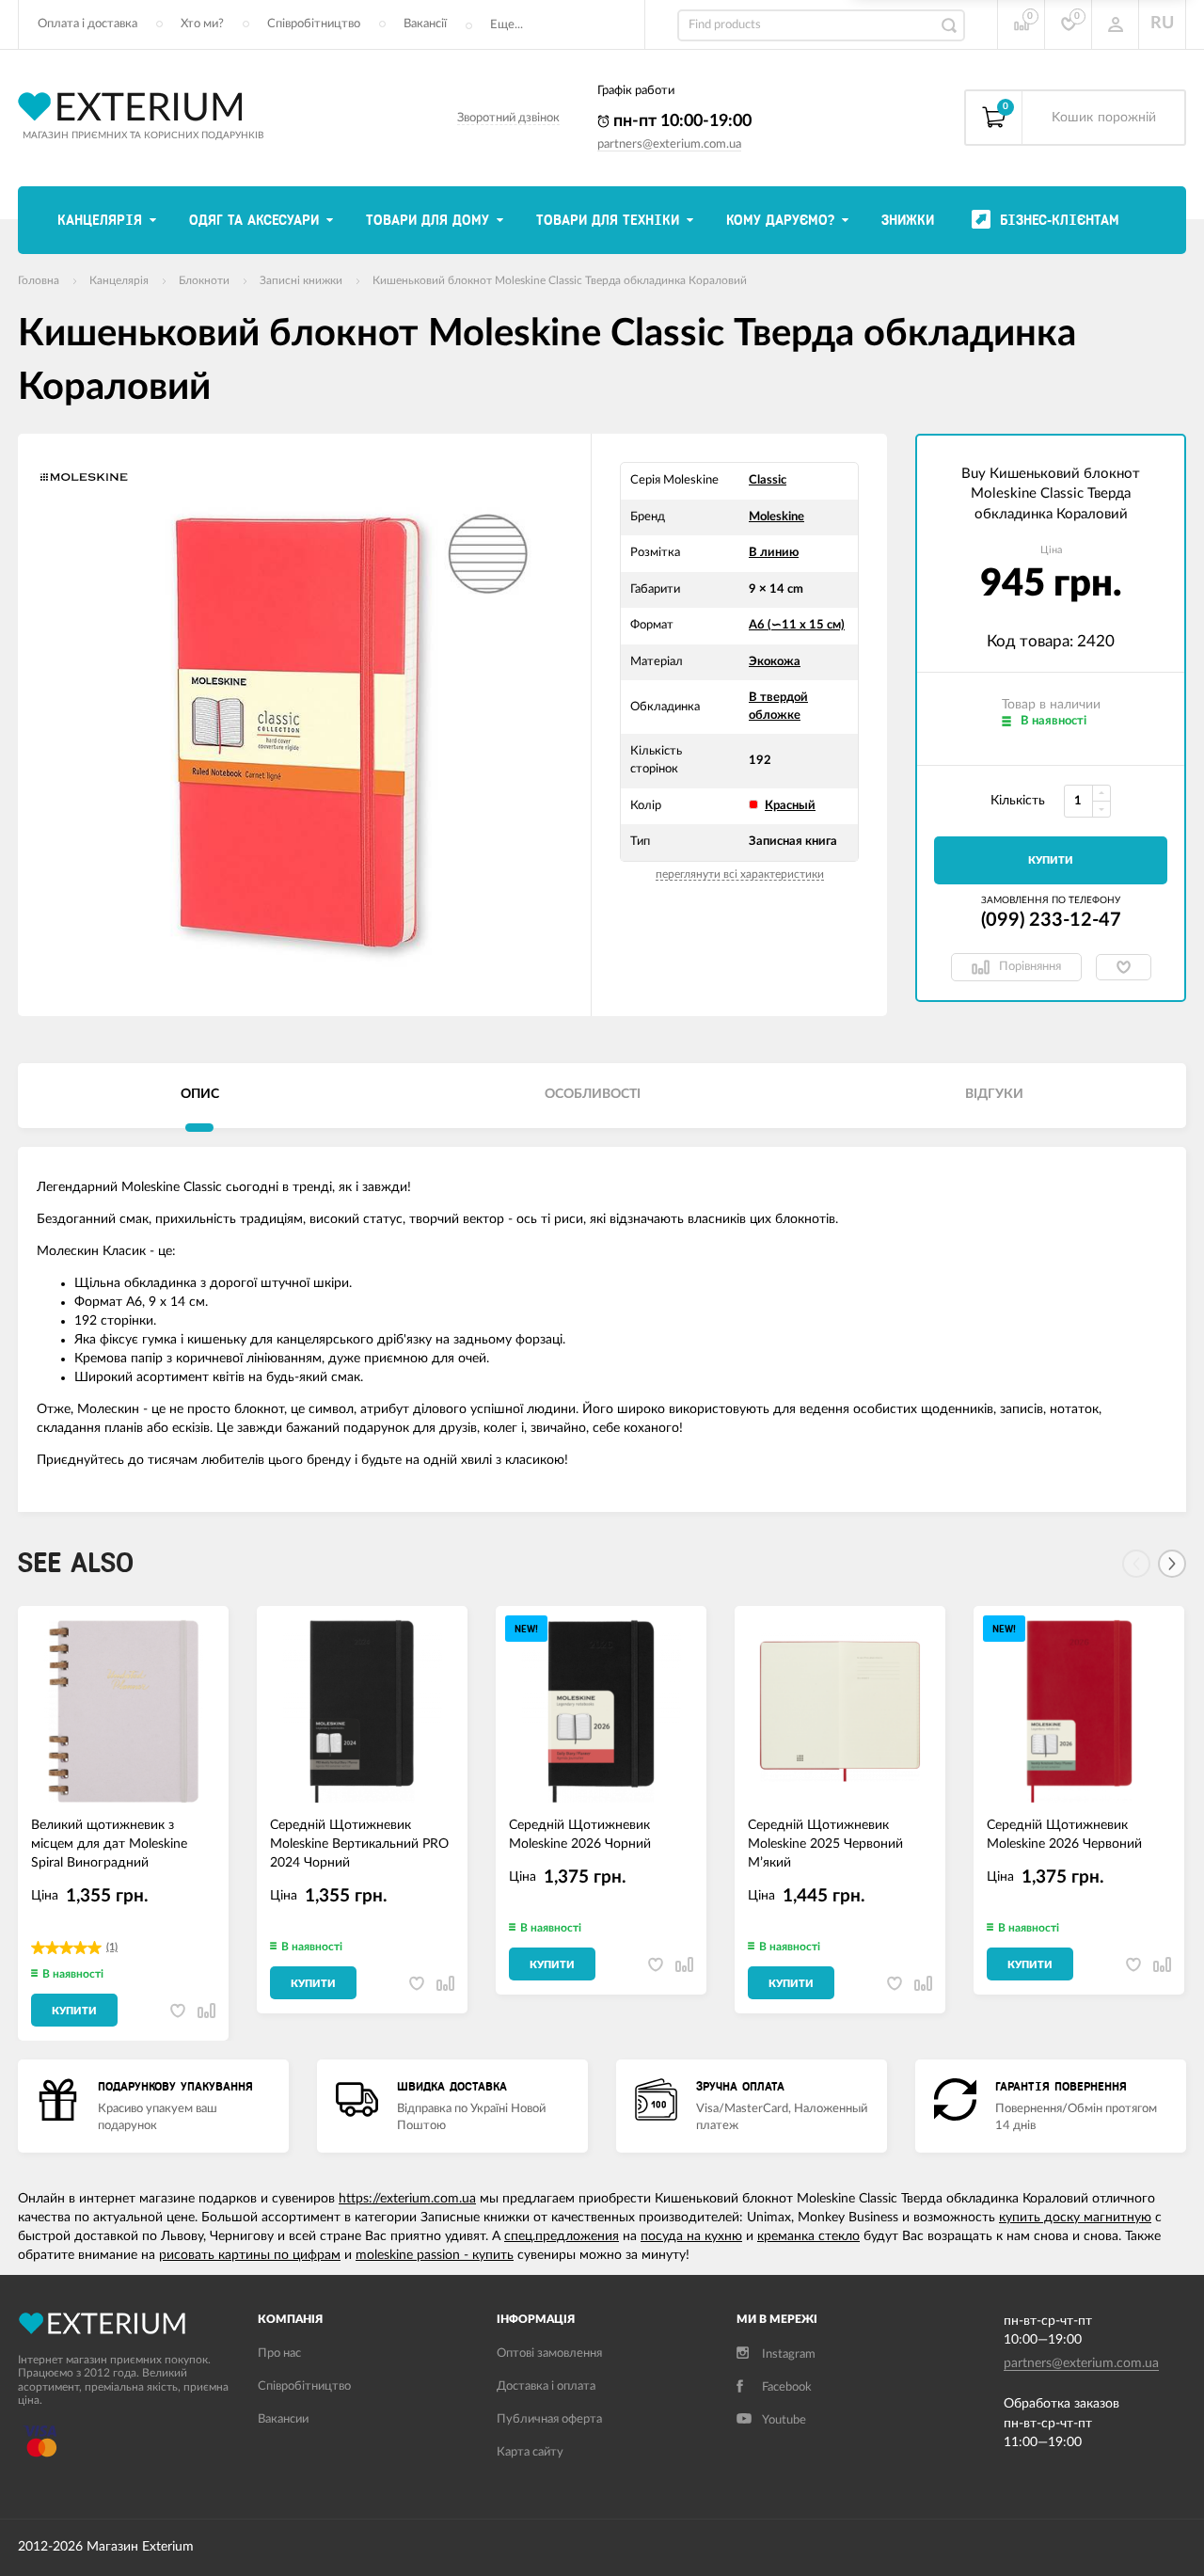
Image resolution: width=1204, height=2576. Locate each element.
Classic (768, 480)
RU (1162, 24)
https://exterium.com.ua (407, 2199)
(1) (112, 1947)
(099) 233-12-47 (1051, 920)
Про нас (279, 2353)
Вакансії (425, 24)
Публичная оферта (549, 2419)
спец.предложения (562, 2236)
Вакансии (283, 2419)
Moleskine (776, 517)
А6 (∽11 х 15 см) (797, 625)
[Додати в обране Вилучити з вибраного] (1124, 967)
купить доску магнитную (1075, 2218)
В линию (774, 553)
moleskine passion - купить (435, 2255)
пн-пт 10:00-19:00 (681, 121)
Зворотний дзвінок (508, 118)
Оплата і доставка (87, 24)
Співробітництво (314, 24)
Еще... (507, 25)
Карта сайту (530, 2452)
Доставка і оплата (546, 2386)
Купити (1051, 860)
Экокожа (775, 662)
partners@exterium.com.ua (669, 144)
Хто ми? (202, 24)
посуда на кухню (691, 2236)
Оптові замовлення (549, 2353)
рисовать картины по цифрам (250, 2255)
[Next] (1172, 1564)
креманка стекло (808, 2236)
